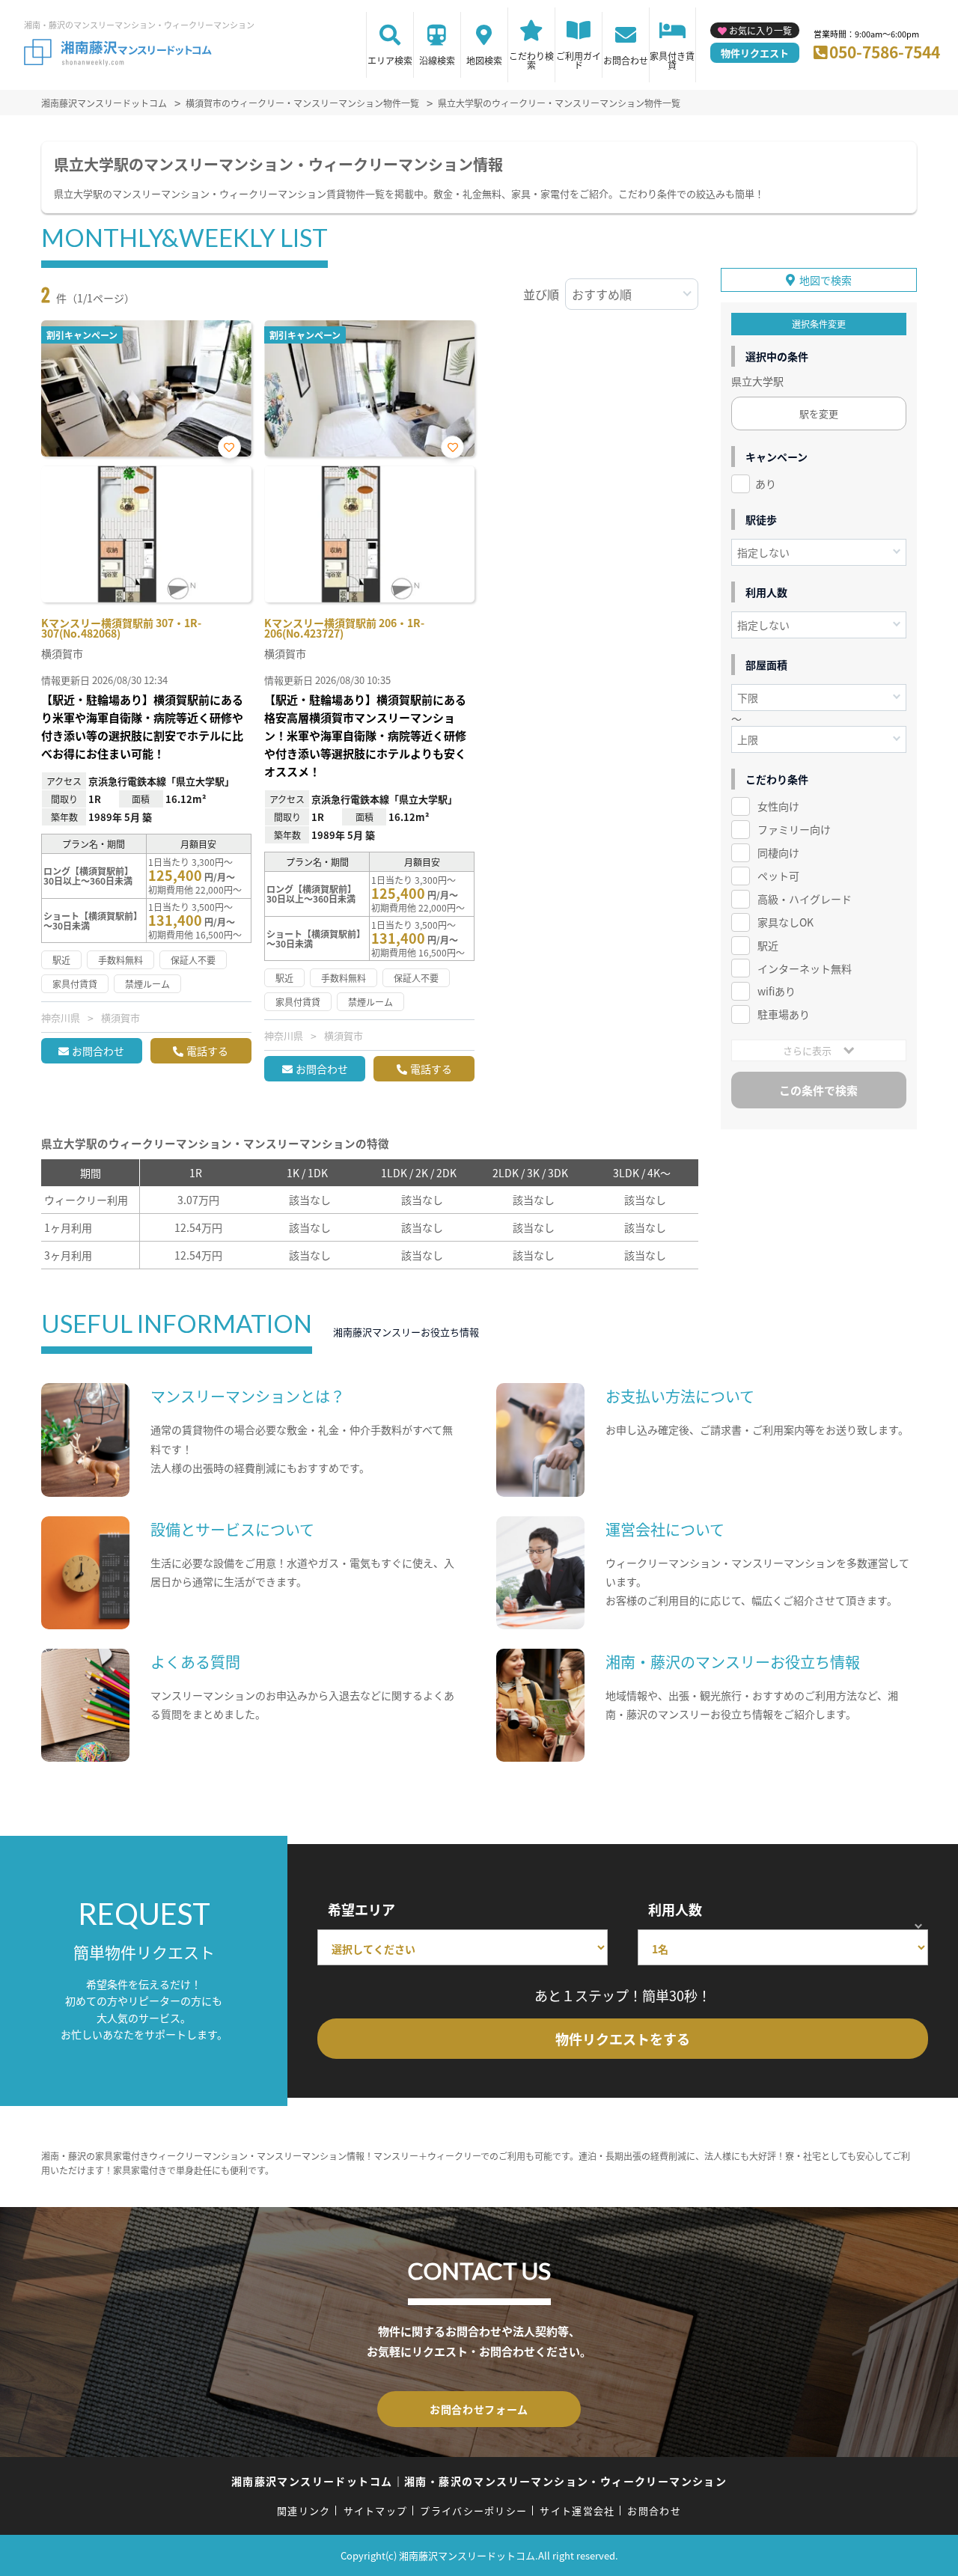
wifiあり (777, 991)
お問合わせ (626, 60)
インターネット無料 (805, 968)
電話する (207, 1051)
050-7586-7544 (885, 52)
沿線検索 (437, 60)
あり (766, 483)
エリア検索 (390, 60)
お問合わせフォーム (479, 2409)
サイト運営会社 (577, 2511)
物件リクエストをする (623, 2039)
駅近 (768, 945)
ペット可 (778, 876)
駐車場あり (784, 1014)
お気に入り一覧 (760, 30)
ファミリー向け (794, 829)
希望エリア (361, 1909)
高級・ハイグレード (805, 899)
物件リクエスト (755, 53)
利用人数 (675, 1909)
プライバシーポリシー (473, 2511)
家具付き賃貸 (672, 60)
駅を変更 (819, 413)
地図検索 (484, 60)
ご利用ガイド (579, 60)
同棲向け (778, 852)
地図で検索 (826, 280)
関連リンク (304, 2511)
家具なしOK (785, 922)
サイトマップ (376, 2511)
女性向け (778, 806)
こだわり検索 (531, 60)
